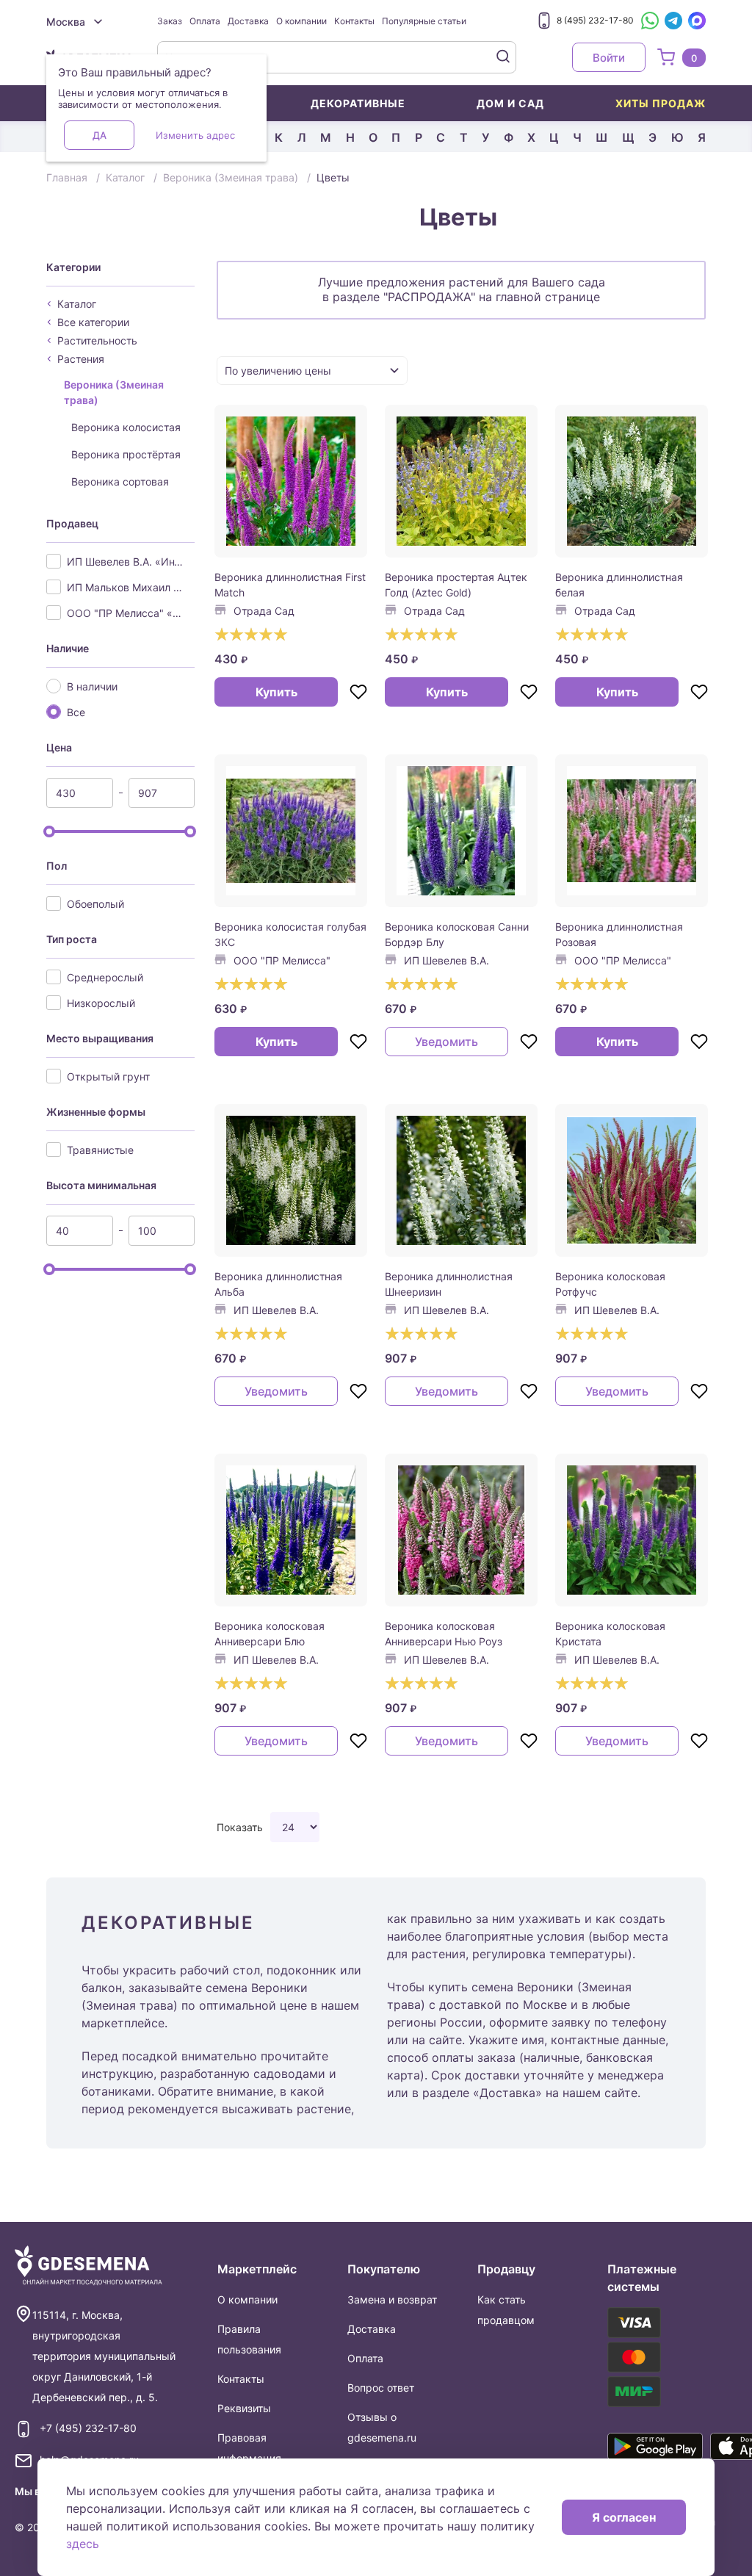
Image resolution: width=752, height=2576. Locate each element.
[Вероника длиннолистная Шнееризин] (461, 1180)
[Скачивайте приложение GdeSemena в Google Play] (655, 2446)
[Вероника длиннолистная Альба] (291, 1180)
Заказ (170, 21)
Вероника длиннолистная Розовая (619, 934)
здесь (83, 2544)
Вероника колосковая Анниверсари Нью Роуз (444, 1634)
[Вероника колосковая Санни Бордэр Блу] (461, 831)
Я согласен (624, 2517)
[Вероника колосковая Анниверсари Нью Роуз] (461, 1530)
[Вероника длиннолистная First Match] (291, 481)
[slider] (49, 831)
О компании (301, 21)
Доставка (248, 21)
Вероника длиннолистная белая (619, 585)
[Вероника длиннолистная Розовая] (632, 831)
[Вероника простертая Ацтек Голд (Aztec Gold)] (461, 481)
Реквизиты (244, 2408)
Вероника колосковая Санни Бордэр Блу (457, 934)
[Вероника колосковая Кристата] (632, 1530)
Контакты (354, 21)
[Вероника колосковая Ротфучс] (632, 1180)
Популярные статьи (424, 21)
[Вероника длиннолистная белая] (632, 481)
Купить (276, 692)
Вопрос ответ (381, 2388)
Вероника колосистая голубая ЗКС (290, 934)
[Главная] (88, 2266)
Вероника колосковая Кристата (610, 1634)
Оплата (205, 21)
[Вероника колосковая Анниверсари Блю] (291, 1530)
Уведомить (446, 1042)
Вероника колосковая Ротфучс (610, 1284)
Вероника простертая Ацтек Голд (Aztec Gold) (456, 585)
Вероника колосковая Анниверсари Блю (270, 1634)
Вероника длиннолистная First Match (290, 585)
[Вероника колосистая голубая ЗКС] (291, 831)
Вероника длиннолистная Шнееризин (449, 1284)
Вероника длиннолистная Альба (278, 1284)
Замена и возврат (392, 2299)
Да (100, 135)
